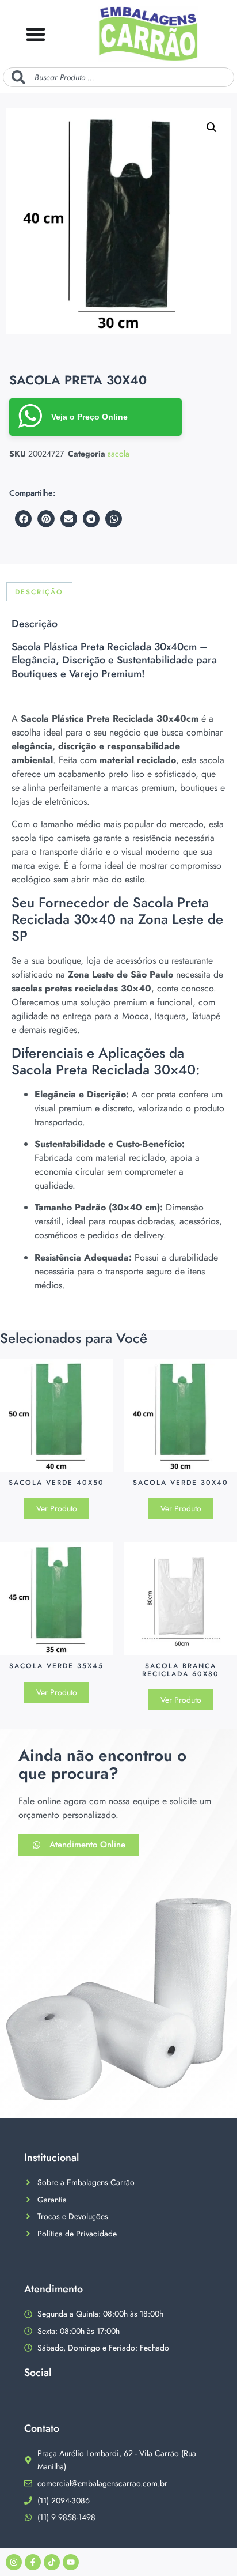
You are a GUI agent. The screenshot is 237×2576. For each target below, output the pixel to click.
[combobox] (118, 77)
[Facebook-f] (33, 2562)
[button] (212, 127)
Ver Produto (57, 1508)
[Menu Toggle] (36, 34)
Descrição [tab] (39, 592)
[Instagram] (14, 2562)
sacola (118, 454)
